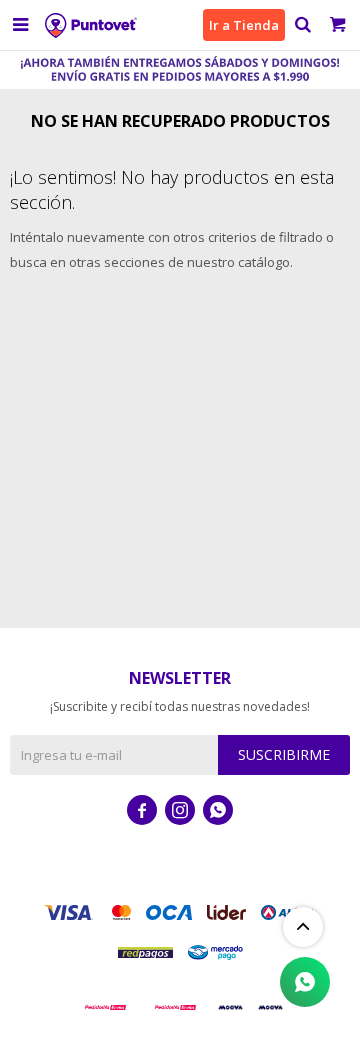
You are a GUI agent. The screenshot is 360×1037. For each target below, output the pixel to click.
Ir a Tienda (244, 25)
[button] (302, 25)
